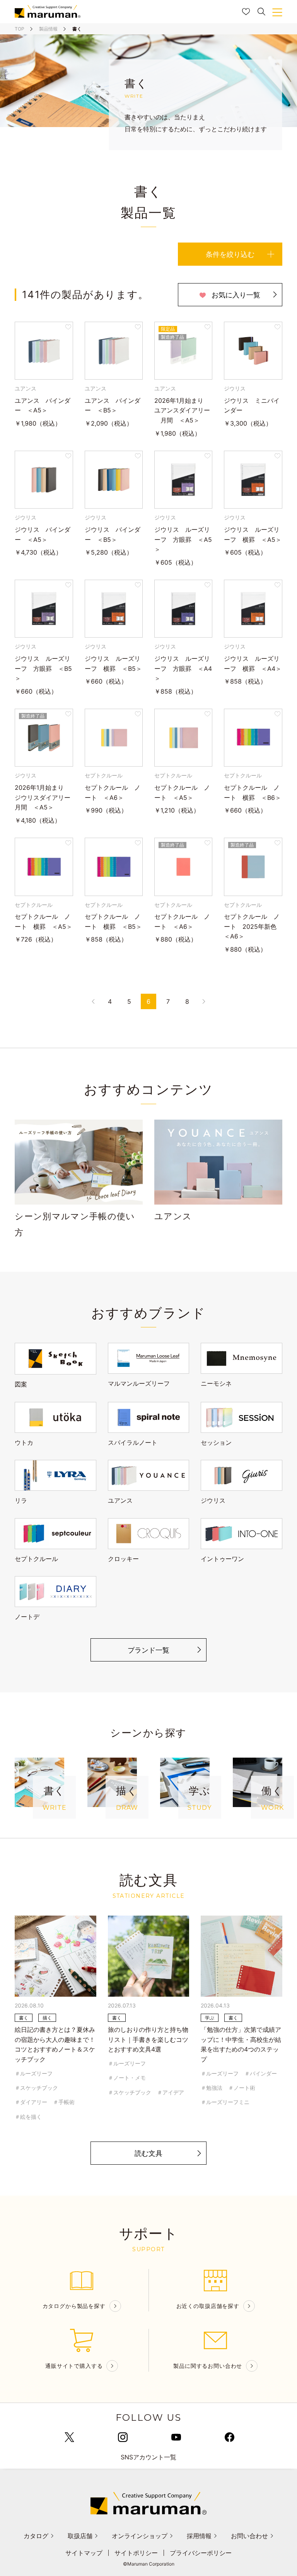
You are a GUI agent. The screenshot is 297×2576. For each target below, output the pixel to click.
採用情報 (199, 2536)
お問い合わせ (249, 2536)
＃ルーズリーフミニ (225, 2102)
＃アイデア (171, 2092)
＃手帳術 (64, 2102)
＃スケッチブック (36, 2088)
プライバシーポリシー (201, 2553)
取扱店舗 (80, 2536)
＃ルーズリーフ (34, 2073)
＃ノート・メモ (127, 2078)
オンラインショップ (140, 2536)
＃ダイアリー (31, 2102)
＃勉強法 (212, 2088)
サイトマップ (84, 2553)
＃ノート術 (242, 2088)
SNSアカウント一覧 (148, 2457)
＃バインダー (261, 2073)
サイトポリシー (136, 2553)
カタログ (36, 2536)
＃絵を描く (28, 2117)
